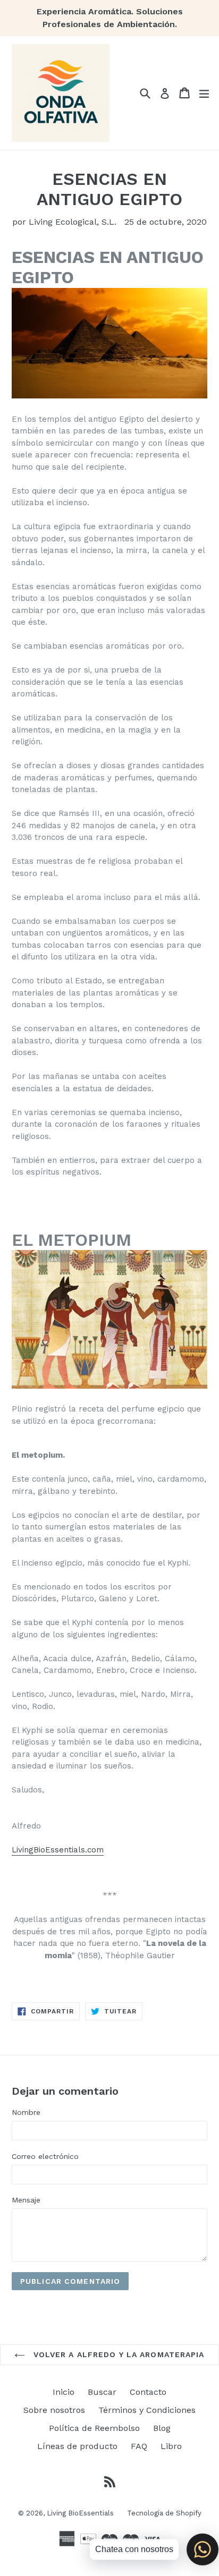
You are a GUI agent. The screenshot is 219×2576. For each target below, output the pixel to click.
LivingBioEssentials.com (58, 1850)
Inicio (64, 2392)
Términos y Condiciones (147, 2410)
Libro (171, 2446)
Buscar (102, 2392)
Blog (162, 2428)
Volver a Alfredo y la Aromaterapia (117, 2354)
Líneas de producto (77, 2446)
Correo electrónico (45, 2156)
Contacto (148, 2392)
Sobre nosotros (54, 2410)
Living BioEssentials (80, 2513)
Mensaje (26, 2200)
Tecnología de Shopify (164, 2513)
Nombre (26, 2112)
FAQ (139, 2446)
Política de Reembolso (94, 2428)
